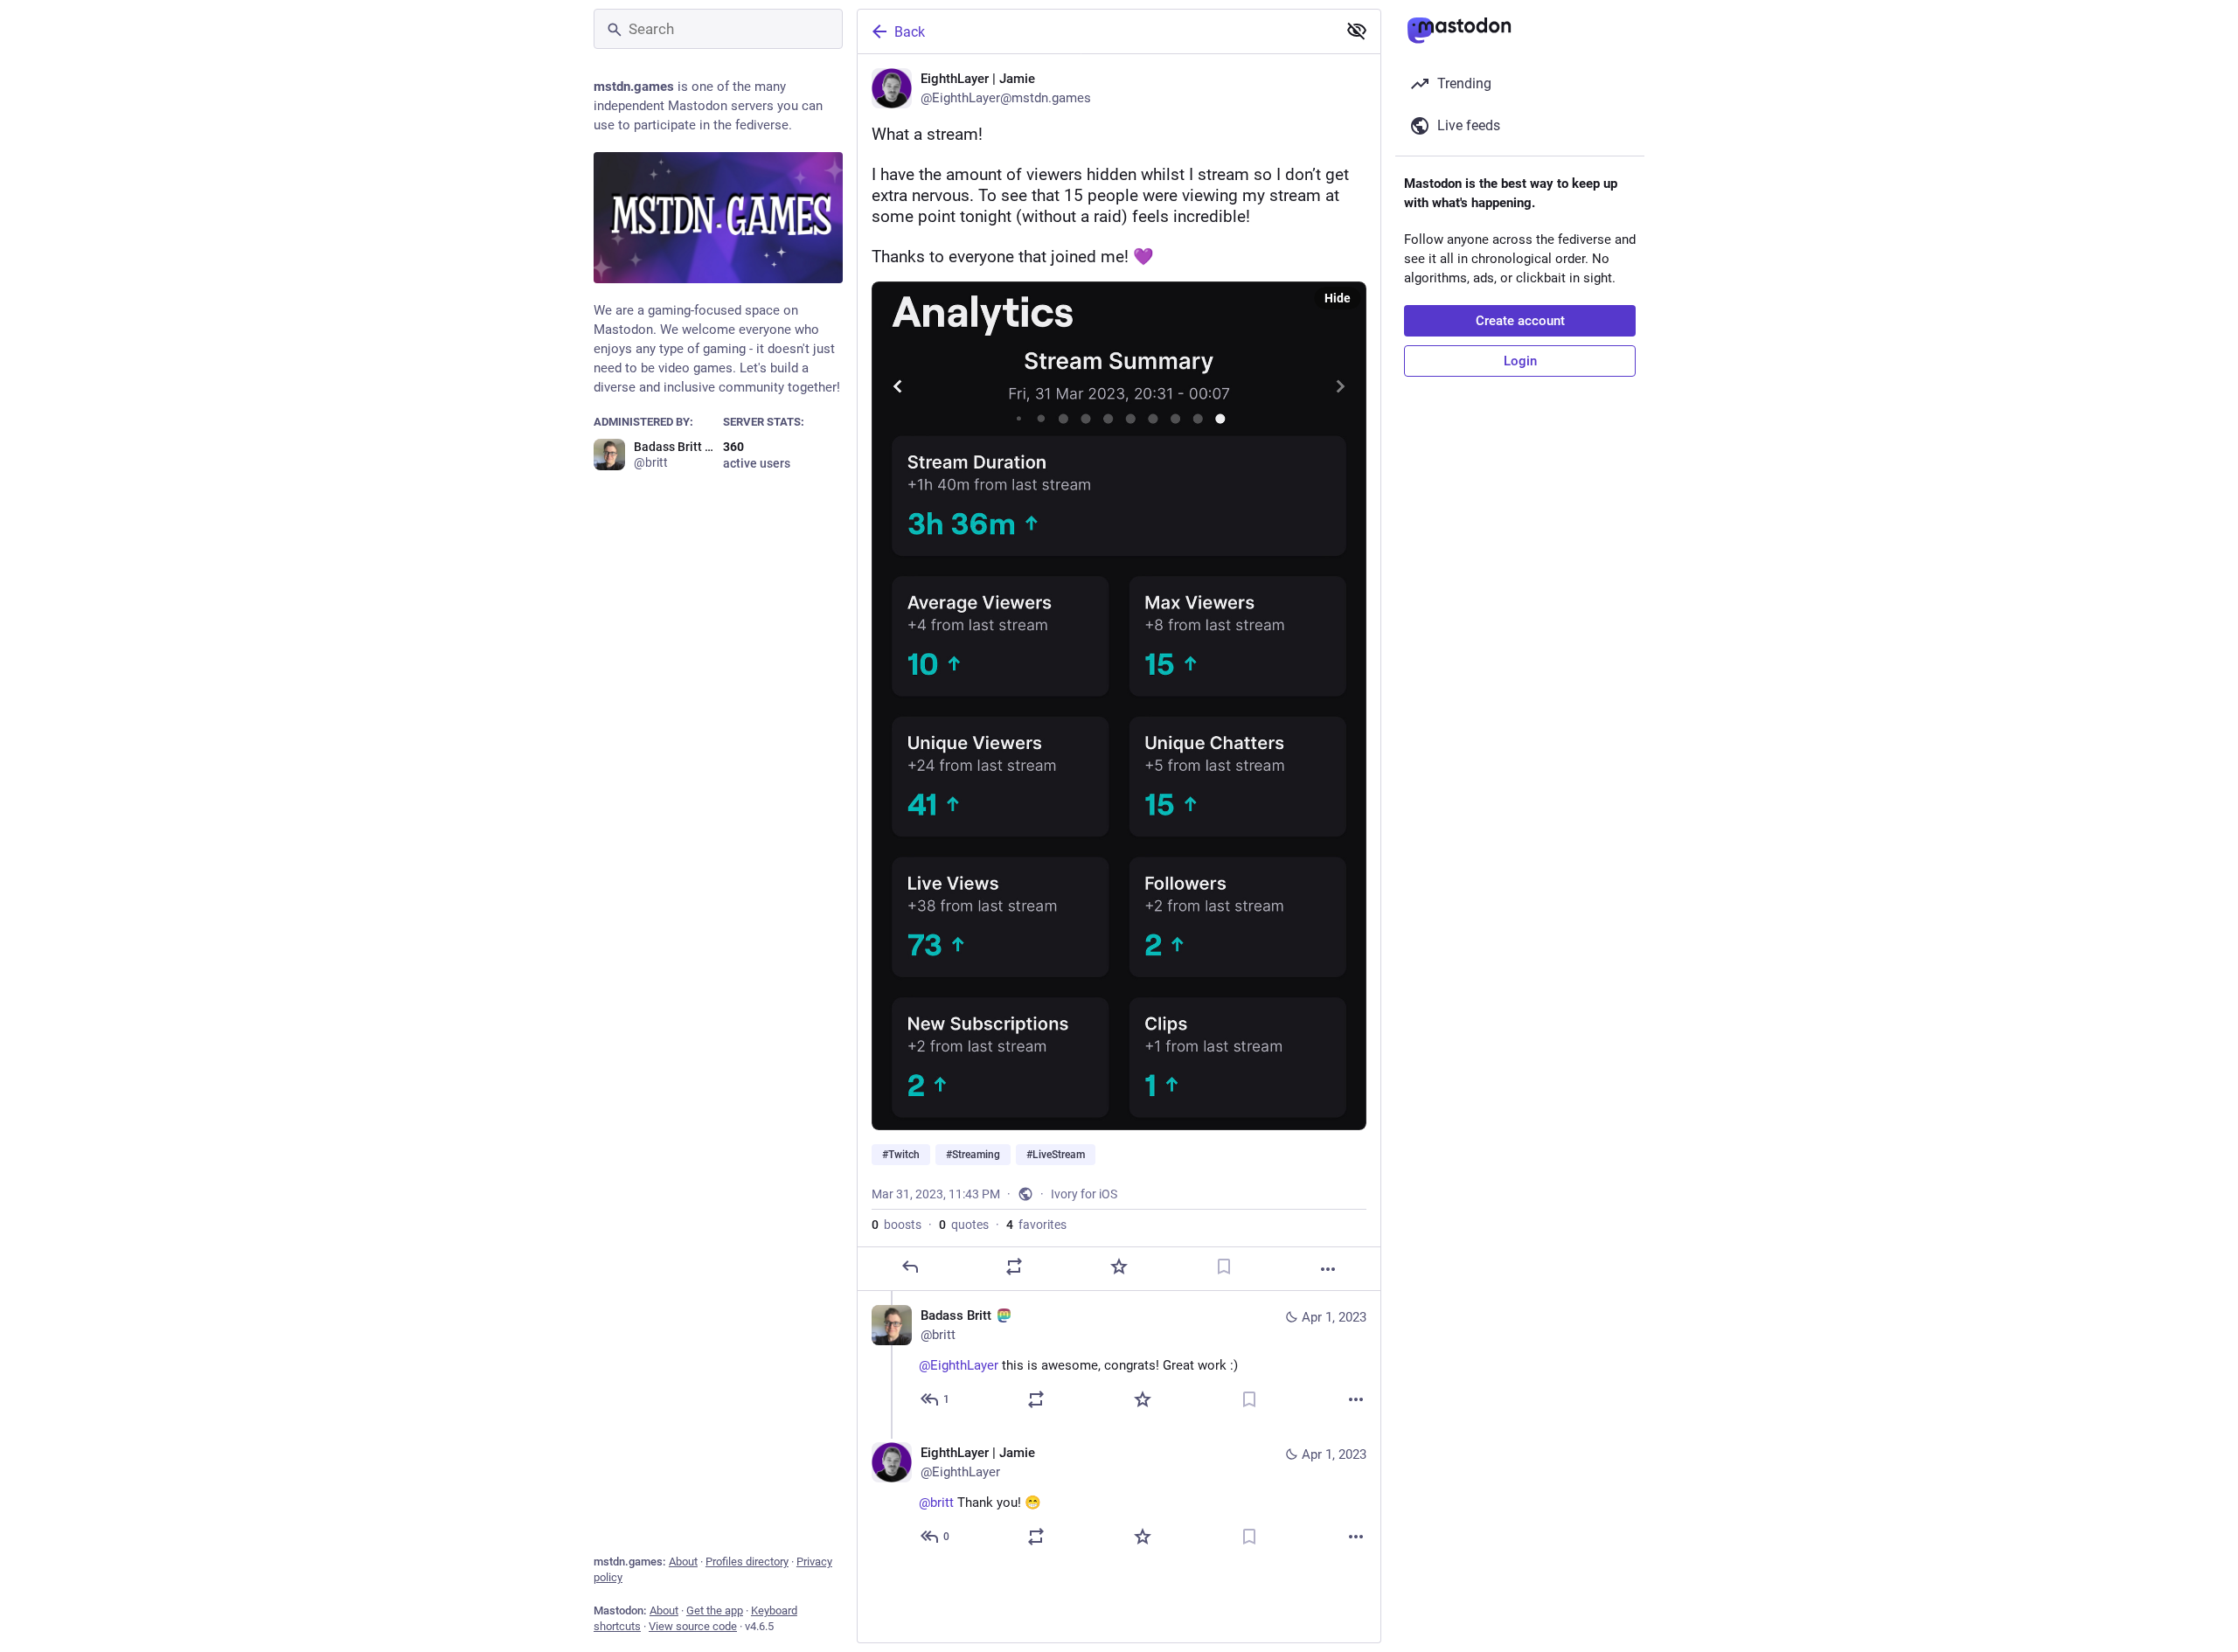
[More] (1328, 1269)
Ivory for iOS (1084, 1194)
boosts (897, 1225)
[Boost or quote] (1014, 1267)
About (683, 1562)
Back (910, 32)
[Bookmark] (1224, 1267)
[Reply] (910, 1267)
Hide (1338, 298)
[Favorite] (1119, 1267)
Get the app (715, 1610)
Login (1520, 361)
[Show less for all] (1357, 31)
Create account (1520, 321)
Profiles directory (747, 1562)
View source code (693, 1626)
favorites (1036, 1225)
